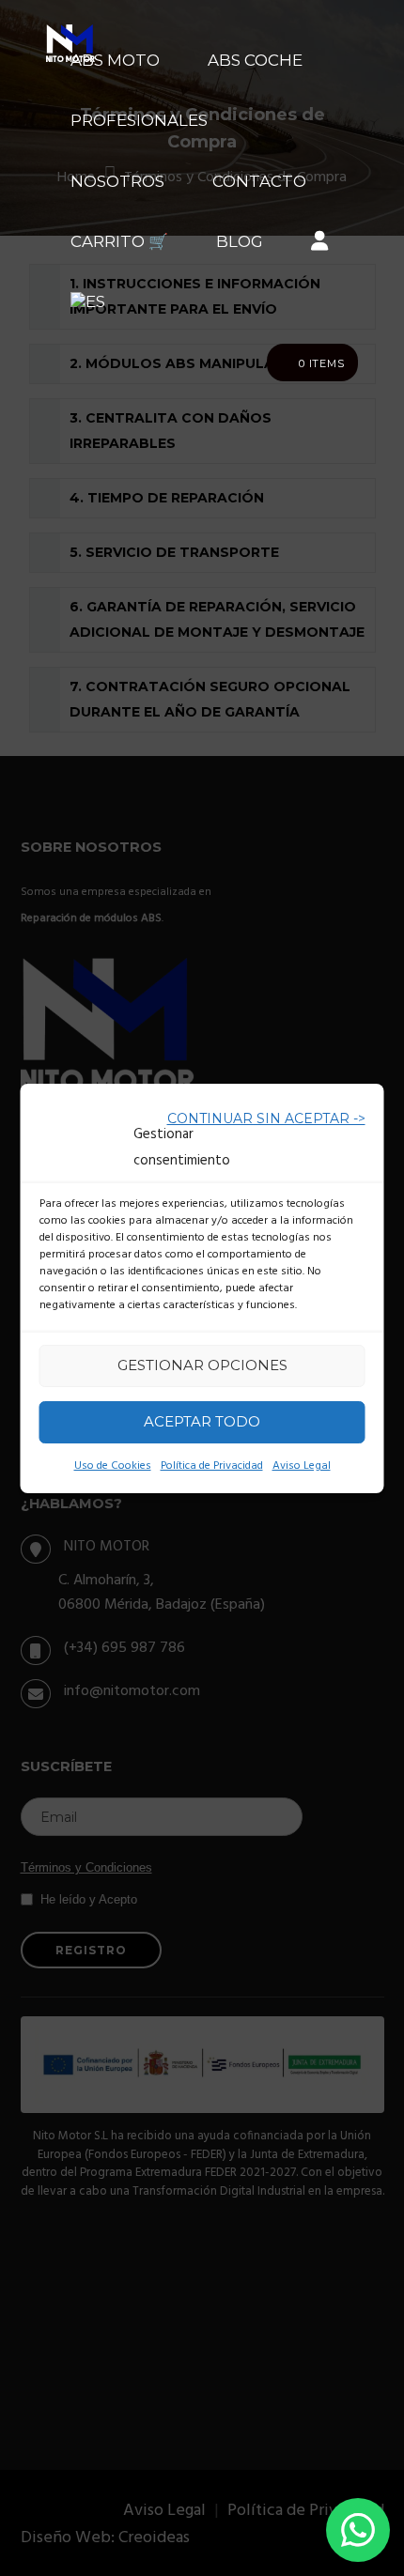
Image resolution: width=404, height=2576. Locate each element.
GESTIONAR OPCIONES (202, 1365)
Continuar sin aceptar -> (266, 1118)
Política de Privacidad (212, 1466)
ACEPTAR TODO (202, 1421)
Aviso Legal (302, 1466)
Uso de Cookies (113, 1466)
